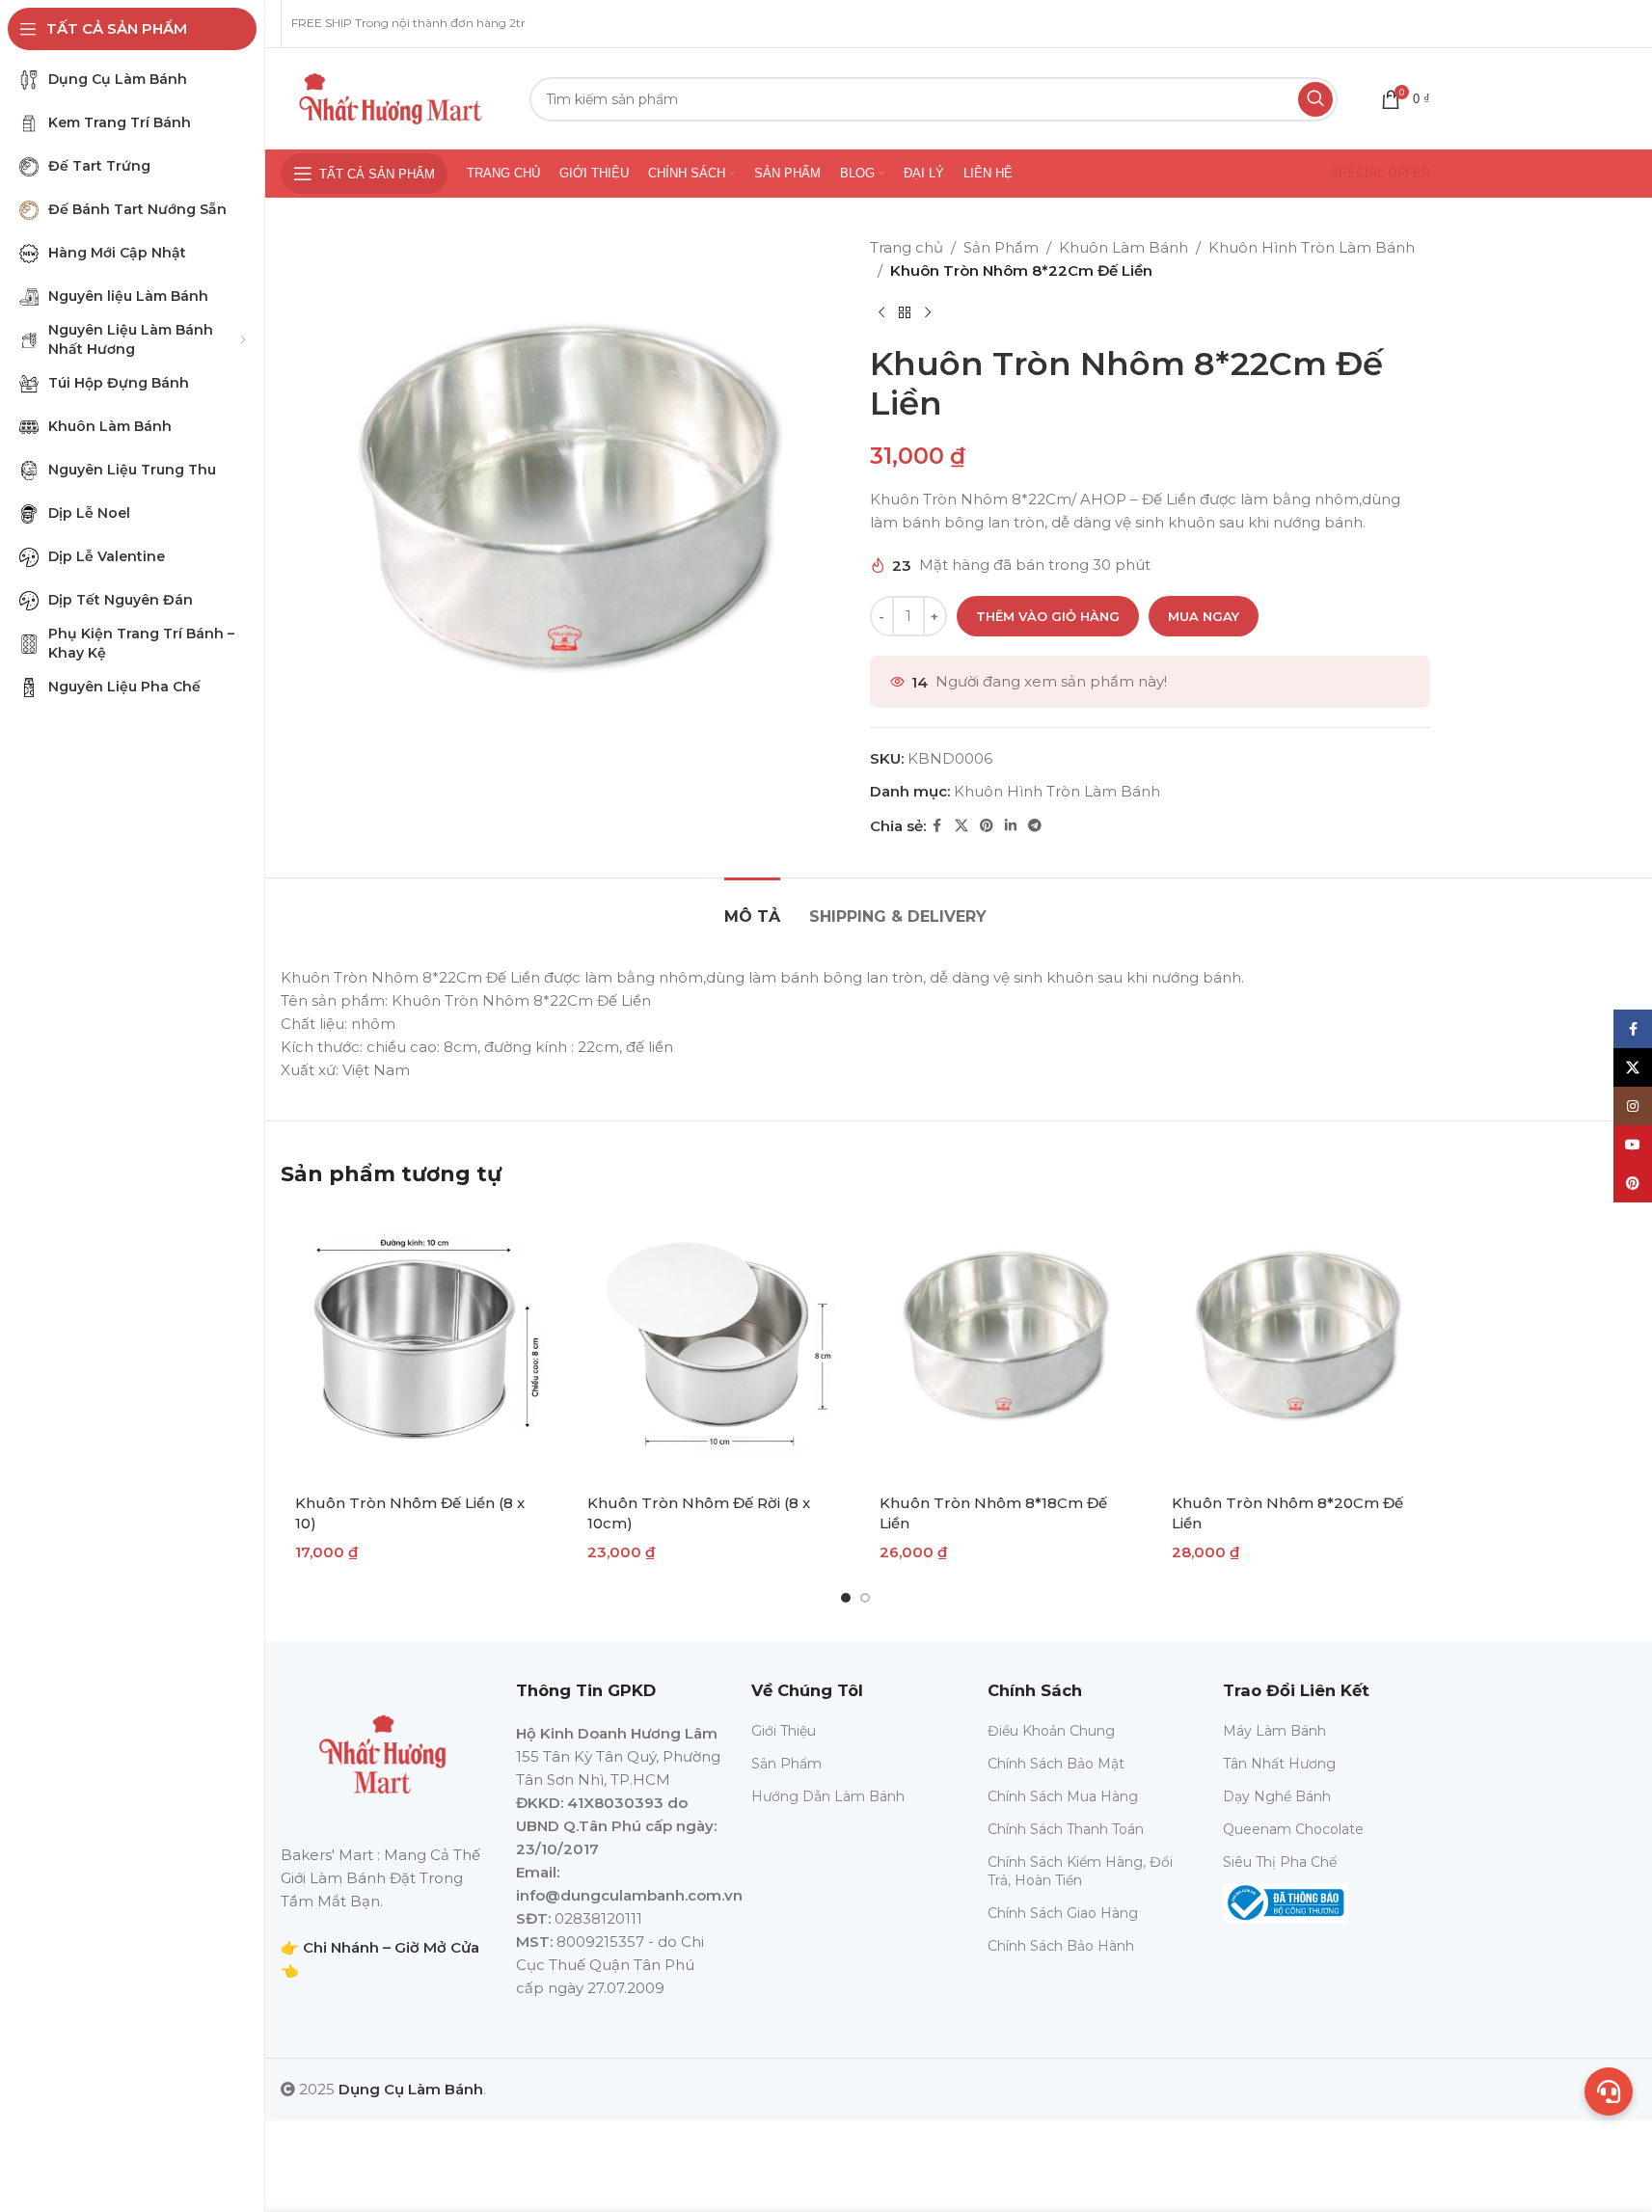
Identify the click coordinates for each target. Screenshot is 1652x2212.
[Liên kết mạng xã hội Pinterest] (987, 826)
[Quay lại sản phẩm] (905, 313)
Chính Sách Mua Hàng (1063, 1796)
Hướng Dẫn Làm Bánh (828, 1796)
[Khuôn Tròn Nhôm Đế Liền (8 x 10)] (417, 1345)
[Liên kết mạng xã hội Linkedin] (1011, 826)
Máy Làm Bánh (1274, 1731)
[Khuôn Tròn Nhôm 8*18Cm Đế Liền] (1002, 1345)
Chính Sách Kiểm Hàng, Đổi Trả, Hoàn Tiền (1080, 1871)
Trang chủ (907, 247)
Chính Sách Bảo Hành (1061, 1946)
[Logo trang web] (391, 97)
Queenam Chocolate (1293, 1829)
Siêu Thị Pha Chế (1280, 1862)
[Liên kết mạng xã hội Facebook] (937, 826)
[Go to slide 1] (846, 1598)
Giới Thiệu (784, 1731)
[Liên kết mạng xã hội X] (961, 826)
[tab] (752, 907)
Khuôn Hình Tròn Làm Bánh (1312, 247)
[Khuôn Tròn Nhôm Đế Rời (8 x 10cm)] (709, 1345)
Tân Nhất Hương (1279, 1764)
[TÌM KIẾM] (1315, 99)
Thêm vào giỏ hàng (1048, 616)
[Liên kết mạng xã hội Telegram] (1035, 826)
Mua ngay (1204, 616)
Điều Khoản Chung (1051, 1731)
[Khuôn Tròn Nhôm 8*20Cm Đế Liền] (1294, 1345)
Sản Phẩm (1001, 247)
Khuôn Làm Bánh (1124, 247)
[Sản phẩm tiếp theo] (928, 313)
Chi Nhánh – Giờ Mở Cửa (391, 1947)
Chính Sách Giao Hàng (1063, 1913)
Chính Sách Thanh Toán (1066, 1829)
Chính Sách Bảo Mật (1056, 1764)
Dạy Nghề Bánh (1277, 1796)
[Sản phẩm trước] (881, 313)
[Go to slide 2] (865, 1598)
